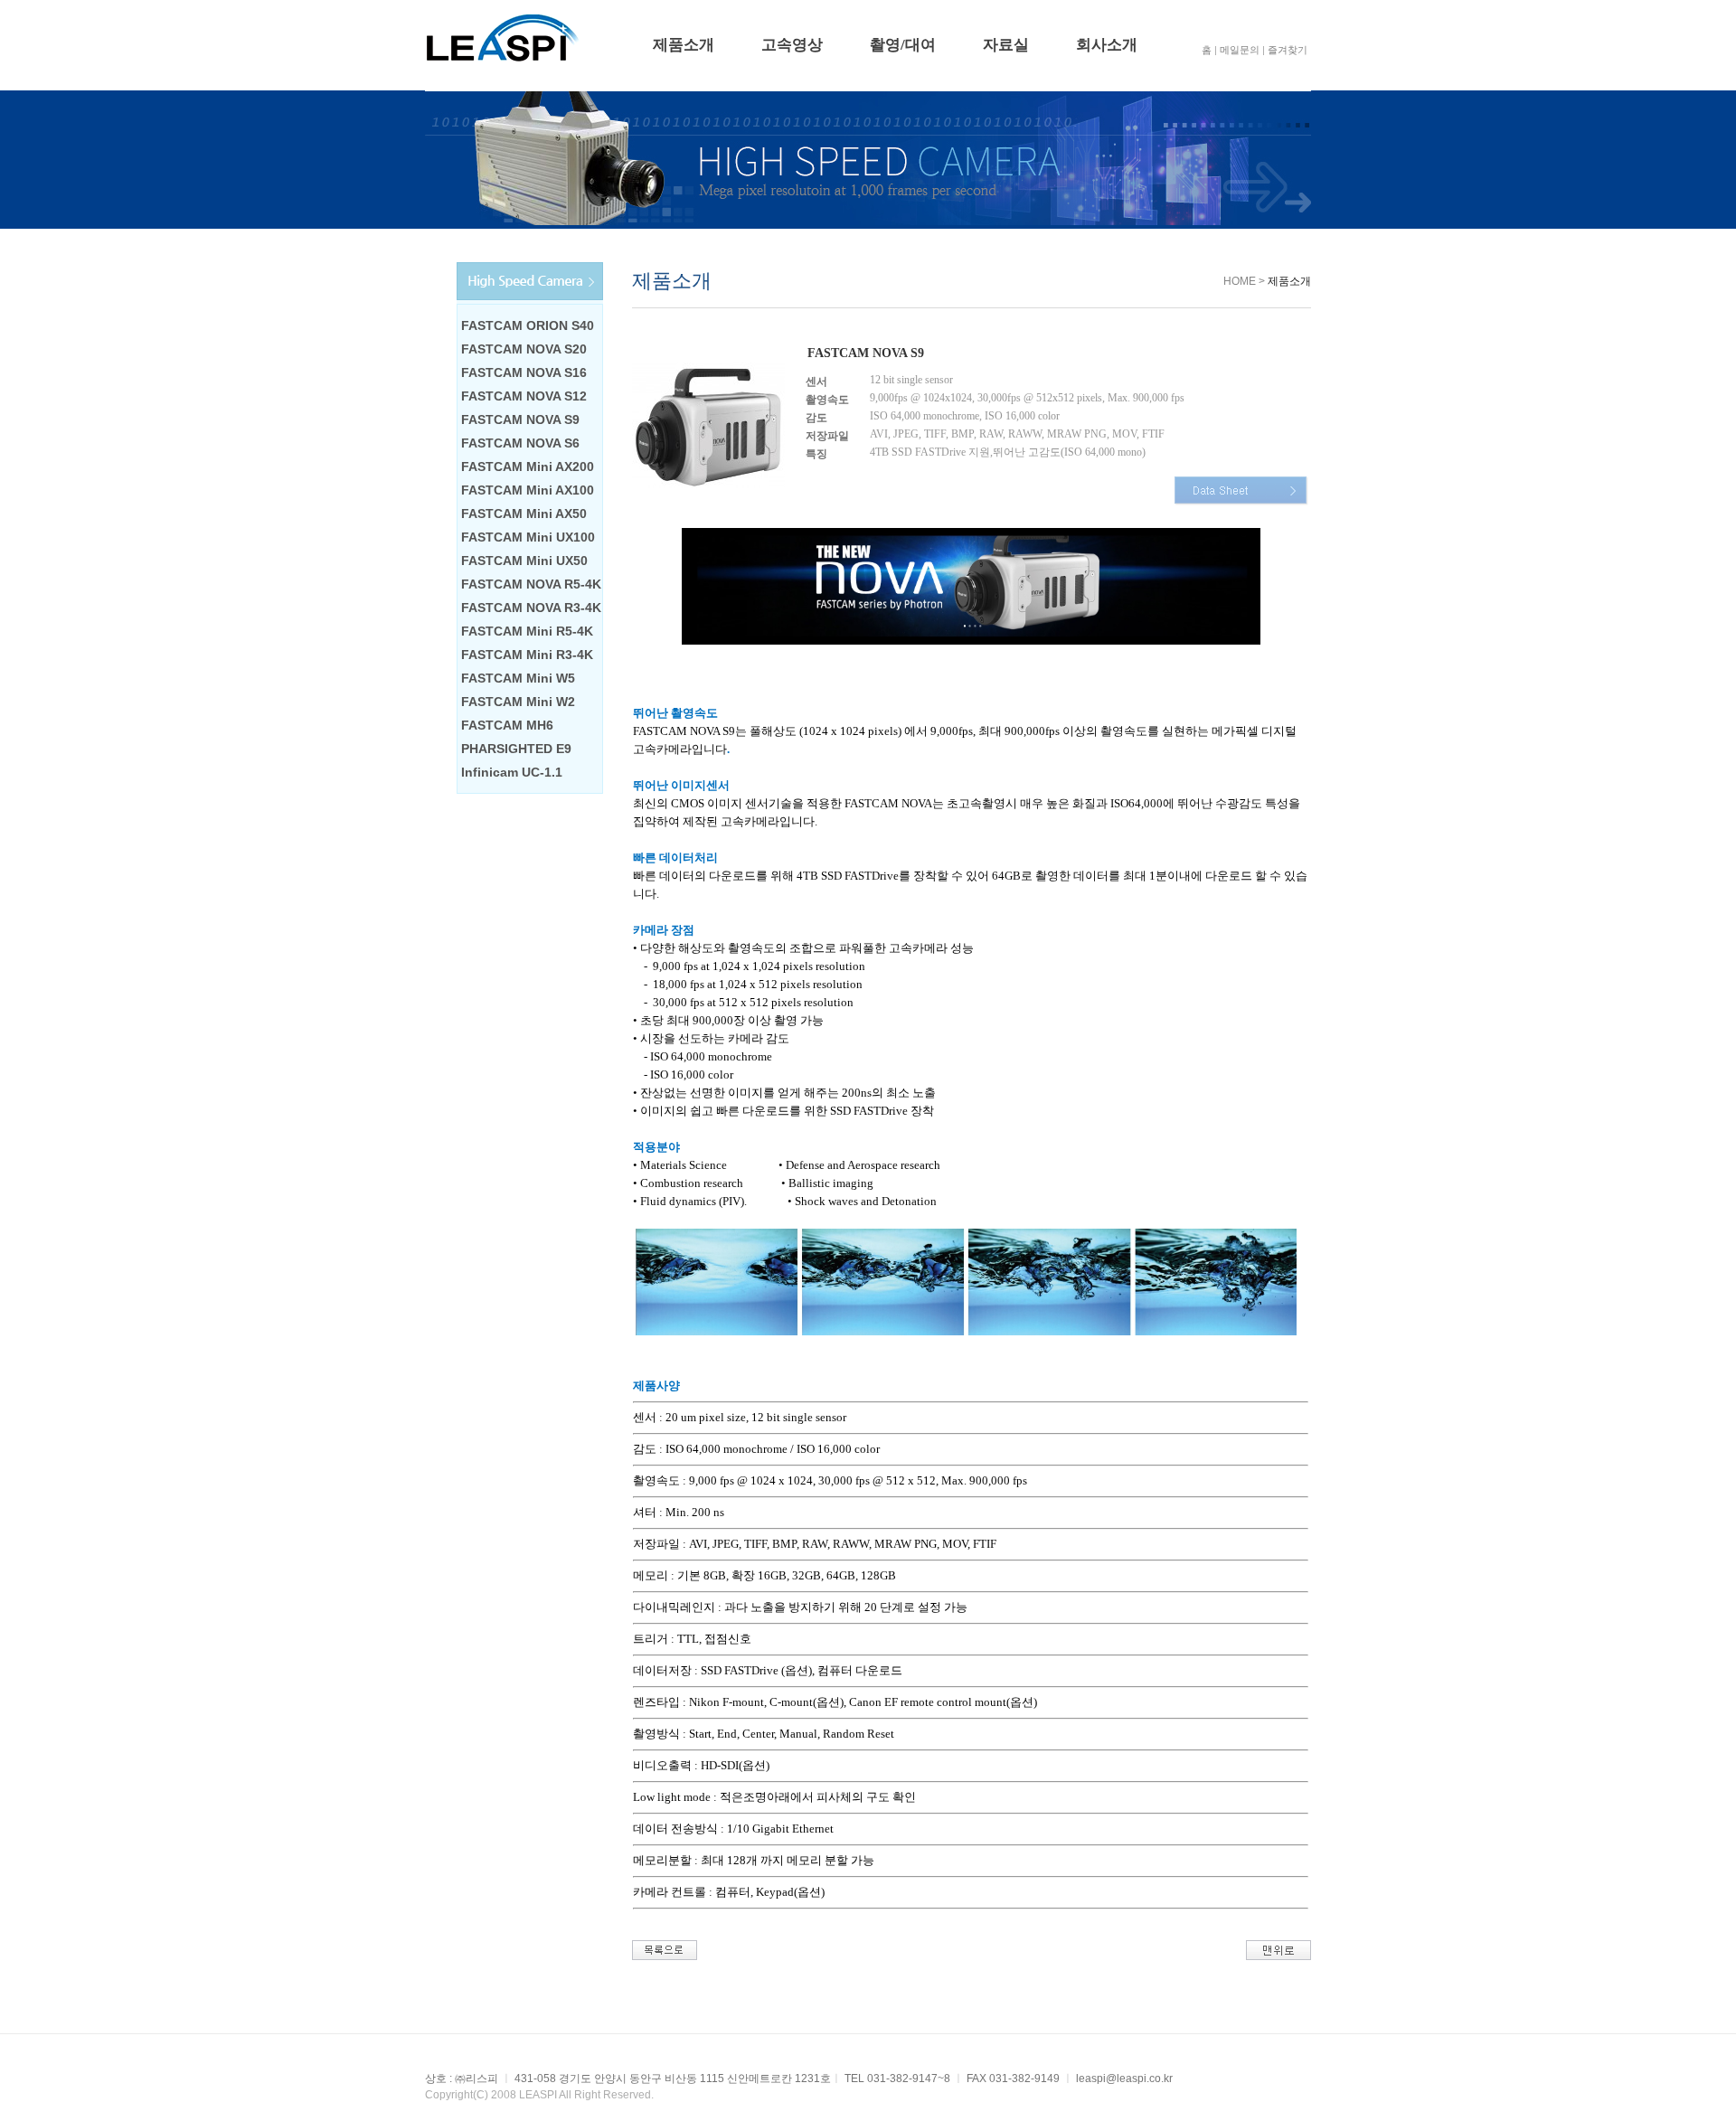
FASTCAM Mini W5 (518, 678)
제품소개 (684, 45)
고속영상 (792, 45)
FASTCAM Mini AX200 (528, 467)
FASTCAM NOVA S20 (524, 349)
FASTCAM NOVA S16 (524, 372)
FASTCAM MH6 (507, 725)
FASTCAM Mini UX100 (528, 537)
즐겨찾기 (1288, 50)
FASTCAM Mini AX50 (524, 514)
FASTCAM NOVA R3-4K (531, 608)
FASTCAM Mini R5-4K (527, 631)
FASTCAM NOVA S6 (520, 443)
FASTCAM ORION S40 (528, 325)
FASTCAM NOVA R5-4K (531, 584)
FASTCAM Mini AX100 (528, 490)
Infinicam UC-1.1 (512, 772)
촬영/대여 (903, 45)
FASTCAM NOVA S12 (524, 396)
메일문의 (1240, 50)
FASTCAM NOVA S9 (520, 419)
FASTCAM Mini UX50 (524, 561)
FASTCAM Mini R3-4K (527, 655)
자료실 (1006, 45)
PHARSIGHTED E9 (516, 749)
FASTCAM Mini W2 (518, 702)
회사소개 (1107, 45)
